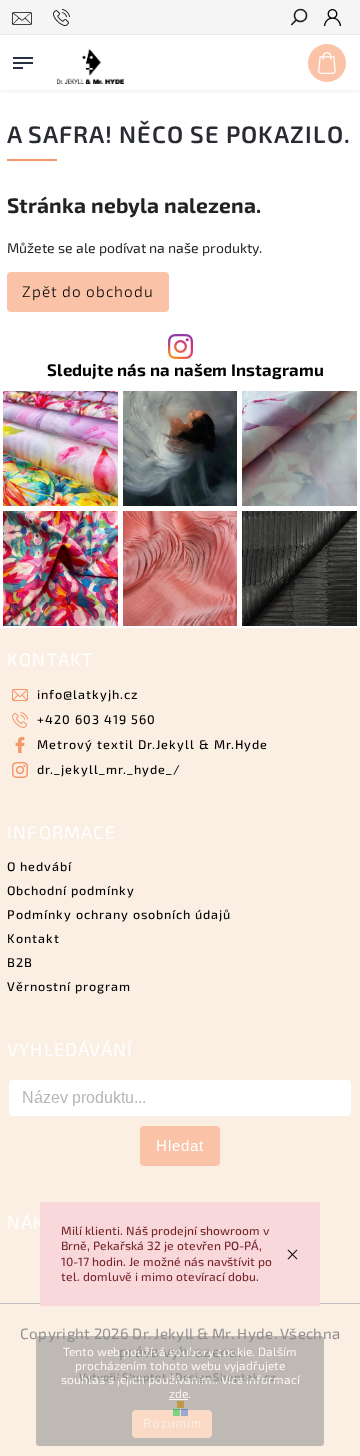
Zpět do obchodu (88, 291)
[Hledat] (298, 19)
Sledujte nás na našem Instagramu (185, 369)
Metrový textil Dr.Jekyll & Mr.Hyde (152, 744)
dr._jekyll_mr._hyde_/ (109, 769)
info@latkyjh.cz (87, 694)
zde (178, 1393)
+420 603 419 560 (96, 719)
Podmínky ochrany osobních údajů (119, 914)
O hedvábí (39, 866)
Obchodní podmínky (71, 890)
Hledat (180, 1145)
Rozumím (172, 1424)
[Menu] (23, 59)
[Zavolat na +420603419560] (64, 18)
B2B (20, 962)
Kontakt (33, 938)
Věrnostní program (69, 986)
